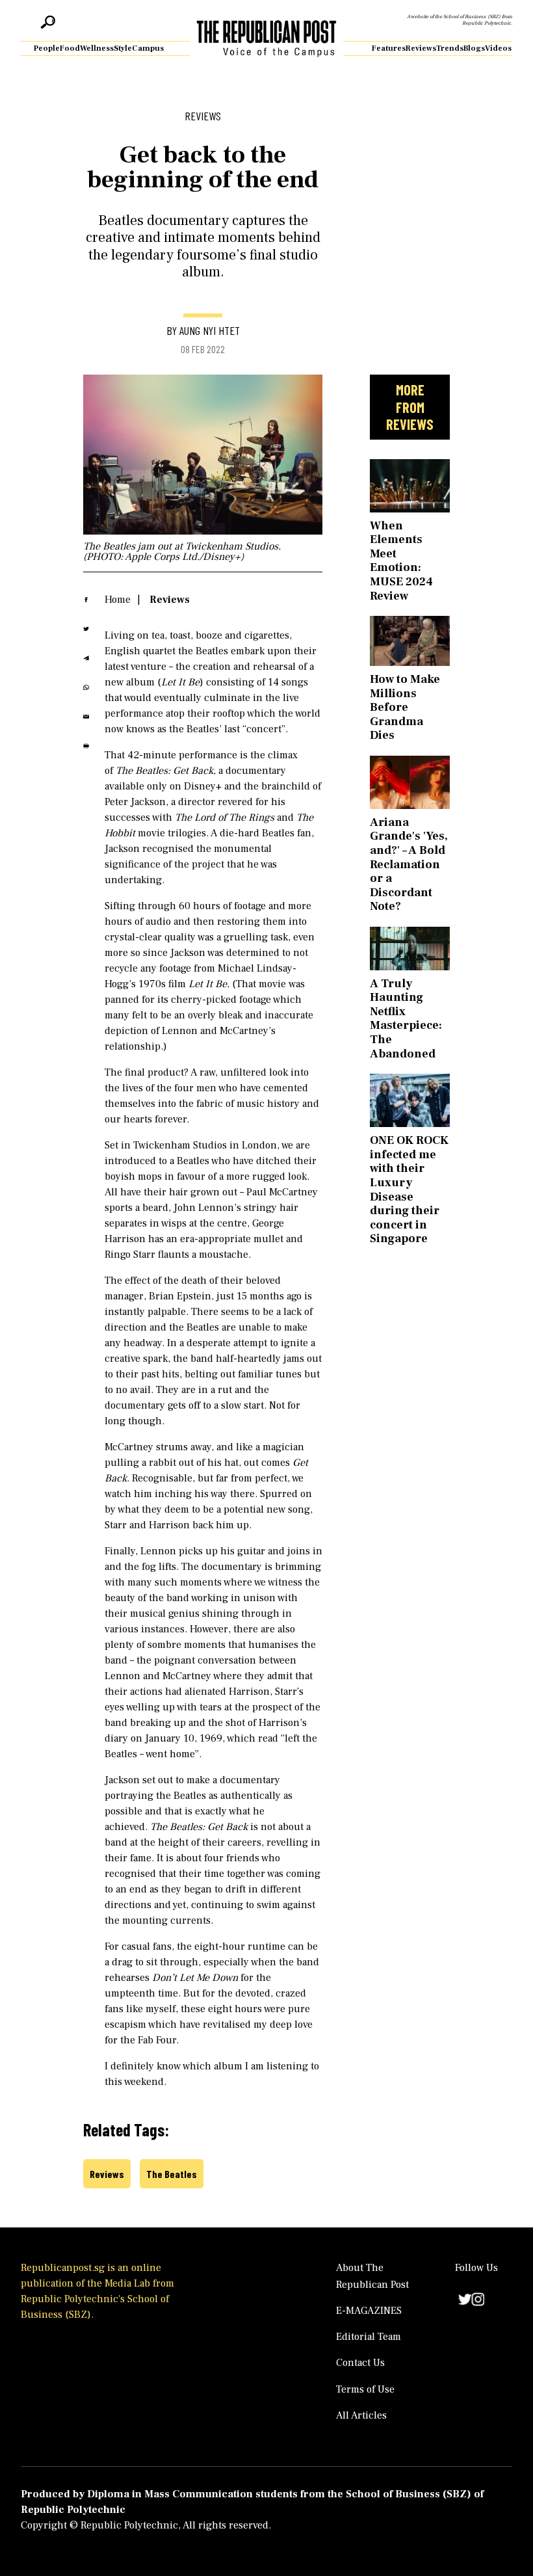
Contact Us (360, 2363)
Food (70, 48)
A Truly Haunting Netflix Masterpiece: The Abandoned (406, 1019)
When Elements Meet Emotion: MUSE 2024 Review (401, 561)
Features (389, 48)
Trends (450, 48)
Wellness (97, 48)
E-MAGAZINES (369, 2311)
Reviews (421, 48)
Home (118, 600)
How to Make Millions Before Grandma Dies (405, 707)
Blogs (474, 48)
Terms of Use (365, 2389)
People (47, 48)
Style (123, 48)
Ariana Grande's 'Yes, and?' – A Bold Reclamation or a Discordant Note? (409, 865)
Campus (148, 48)
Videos (498, 48)
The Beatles (172, 2174)
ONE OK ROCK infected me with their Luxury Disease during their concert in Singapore (409, 1189)
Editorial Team (369, 2337)
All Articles (361, 2415)
